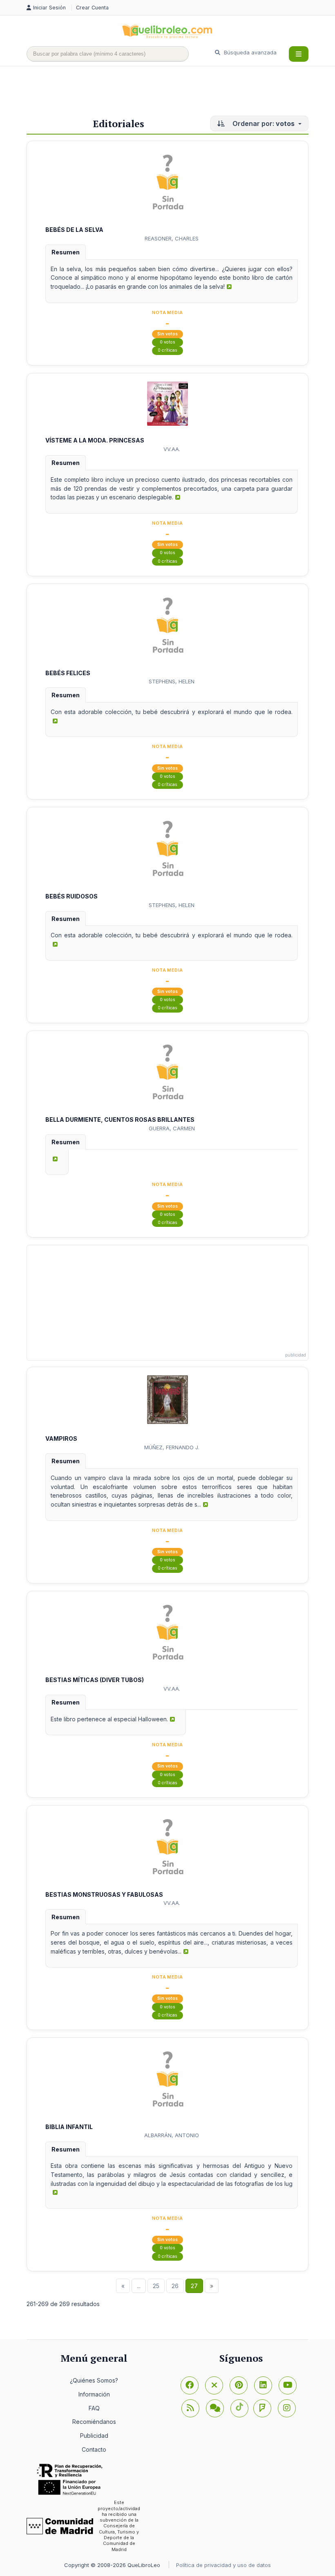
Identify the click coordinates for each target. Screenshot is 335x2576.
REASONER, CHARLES (172, 238)
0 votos (167, 342)
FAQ (94, 2408)
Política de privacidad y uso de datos (223, 2565)
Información (94, 2394)
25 (156, 2286)
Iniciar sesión (50, 8)
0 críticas (167, 350)
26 (175, 2286)
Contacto (94, 2449)
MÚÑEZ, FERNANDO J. (172, 1447)
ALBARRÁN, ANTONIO (172, 2135)
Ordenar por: (263, 124)
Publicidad (94, 2436)
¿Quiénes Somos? (94, 2380)
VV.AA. (172, 449)
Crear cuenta (92, 8)
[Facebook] (190, 2385)
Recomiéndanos (94, 2422)
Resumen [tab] (66, 252)
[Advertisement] (175, 93)
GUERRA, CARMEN (172, 1128)
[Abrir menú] (299, 54)
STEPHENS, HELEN (172, 681)
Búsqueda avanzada (249, 52)
